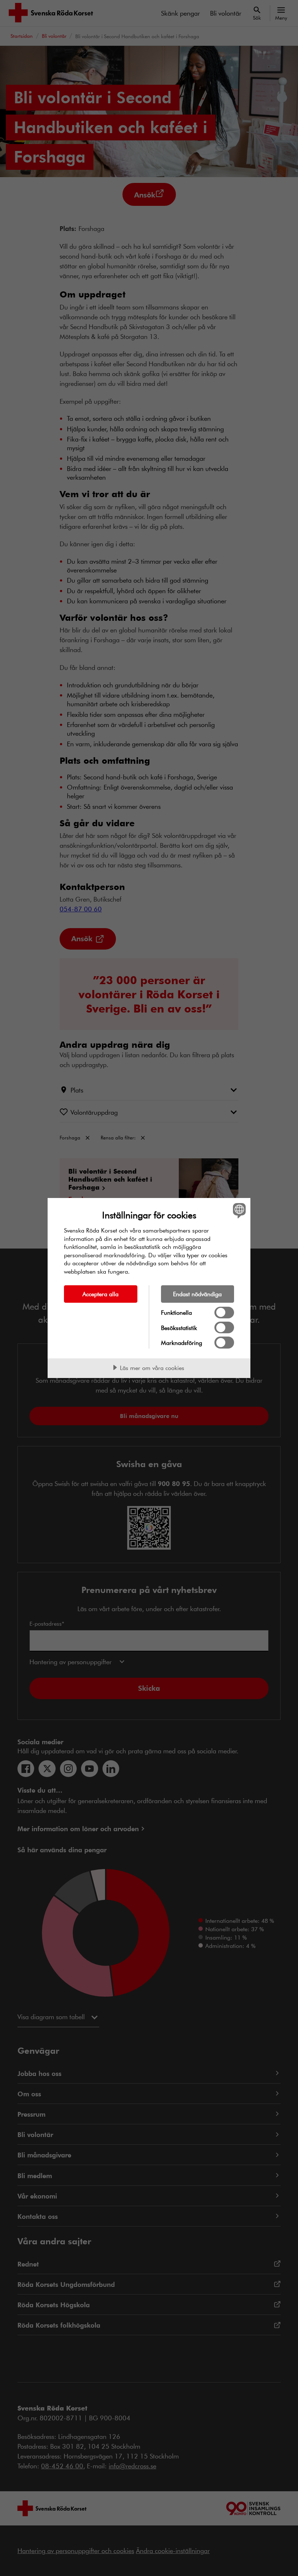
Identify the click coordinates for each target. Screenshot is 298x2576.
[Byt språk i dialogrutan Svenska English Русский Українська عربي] (238, 1210)
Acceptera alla (100, 1294)
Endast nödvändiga (197, 1294)
